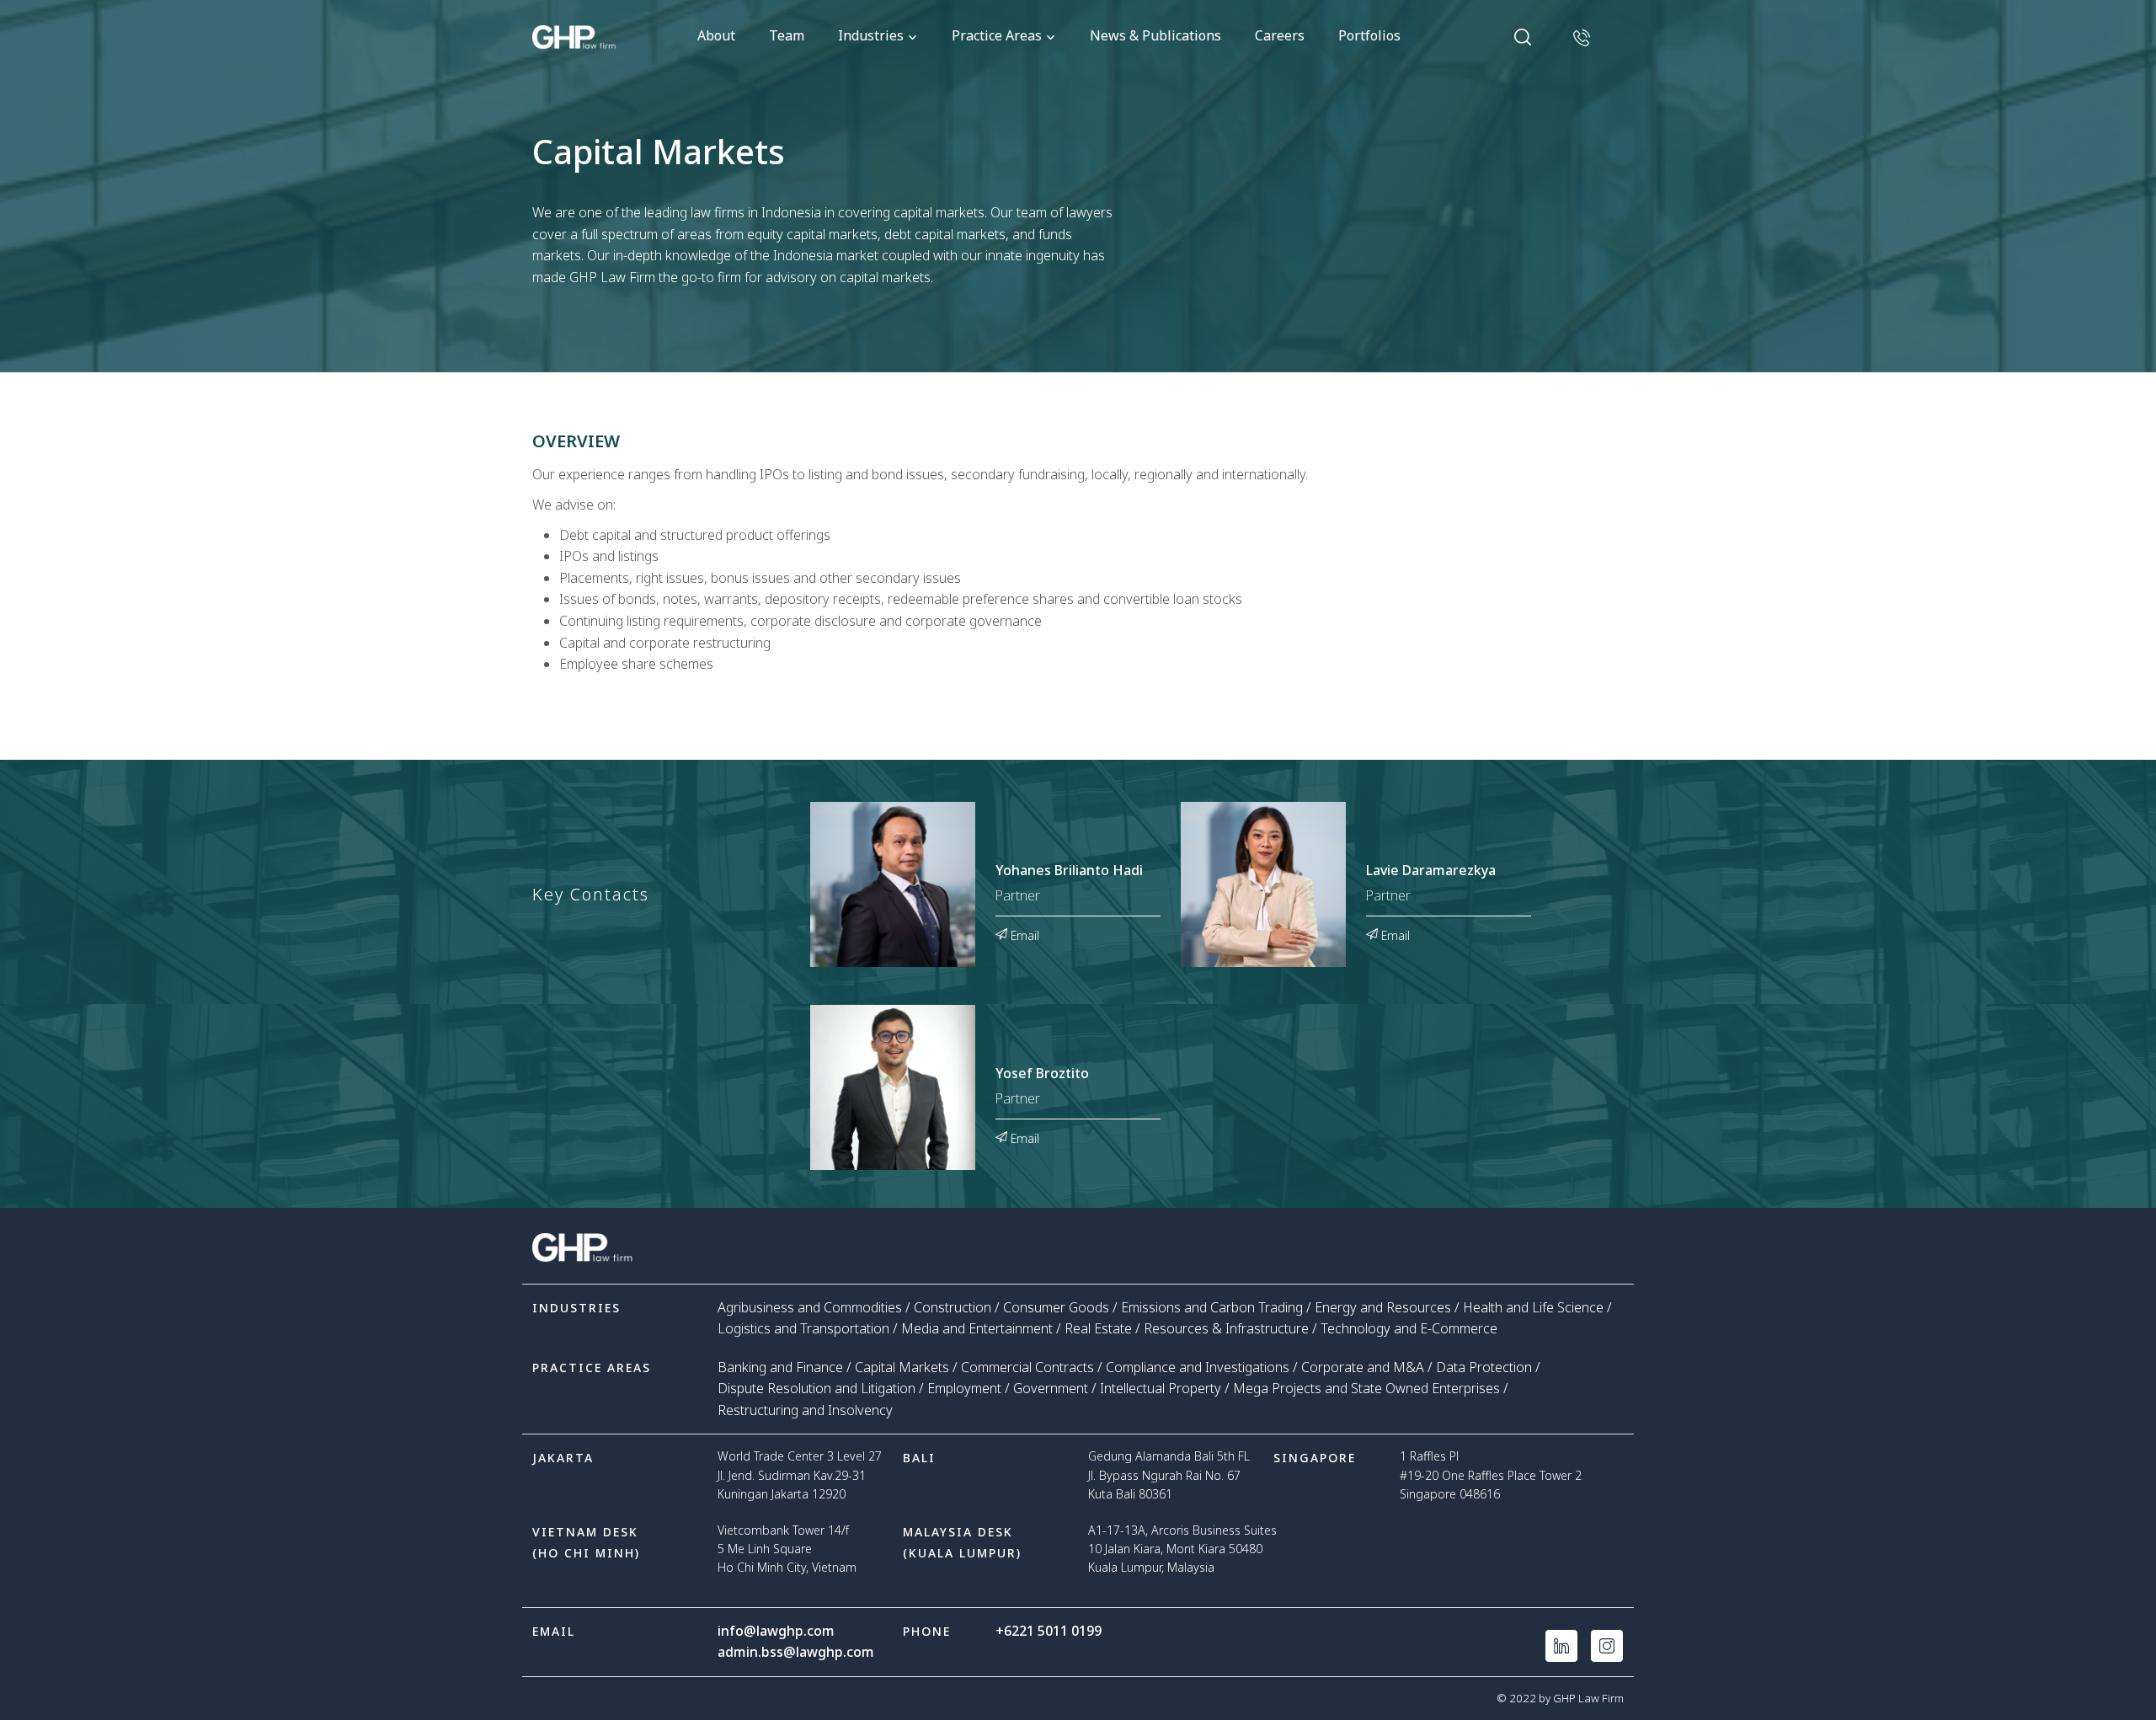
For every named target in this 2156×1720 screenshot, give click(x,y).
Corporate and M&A (1363, 1367)
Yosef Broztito (1042, 1074)
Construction (953, 1307)
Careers (1280, 35)
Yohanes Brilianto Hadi (1069, 871)
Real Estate (1098, 1328)
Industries (871, 35)
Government (1051, 1388)
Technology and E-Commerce (1409, 1328)
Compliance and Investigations (1198, 1367)
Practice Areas (997, 35)
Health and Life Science (1533, 1307)
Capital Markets (902, 1367)
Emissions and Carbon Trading (1212, 1307)
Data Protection (1484, 1367)
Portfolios (1369, 35)
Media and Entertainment (977, 1328)
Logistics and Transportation (803, 1328)
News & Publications (1155, 35)
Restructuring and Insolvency (805, 1410)
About (716, 35)
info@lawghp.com (776, 1631)
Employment (964, 1388)
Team (787, 35)
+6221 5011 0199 (1049, 1631)
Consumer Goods (1056, 1307)
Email (1023, 934)
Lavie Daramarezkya (1431, 871)
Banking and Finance (780, 1367)
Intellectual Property (1161, 1388)
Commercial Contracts (1027, 1367)
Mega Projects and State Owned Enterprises (1366, 1388)
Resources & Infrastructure (1226, 1328)
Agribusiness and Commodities (810, 1307)
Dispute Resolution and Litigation (817, 1388)
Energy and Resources (1383, 1307)
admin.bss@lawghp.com (796, 1652)
